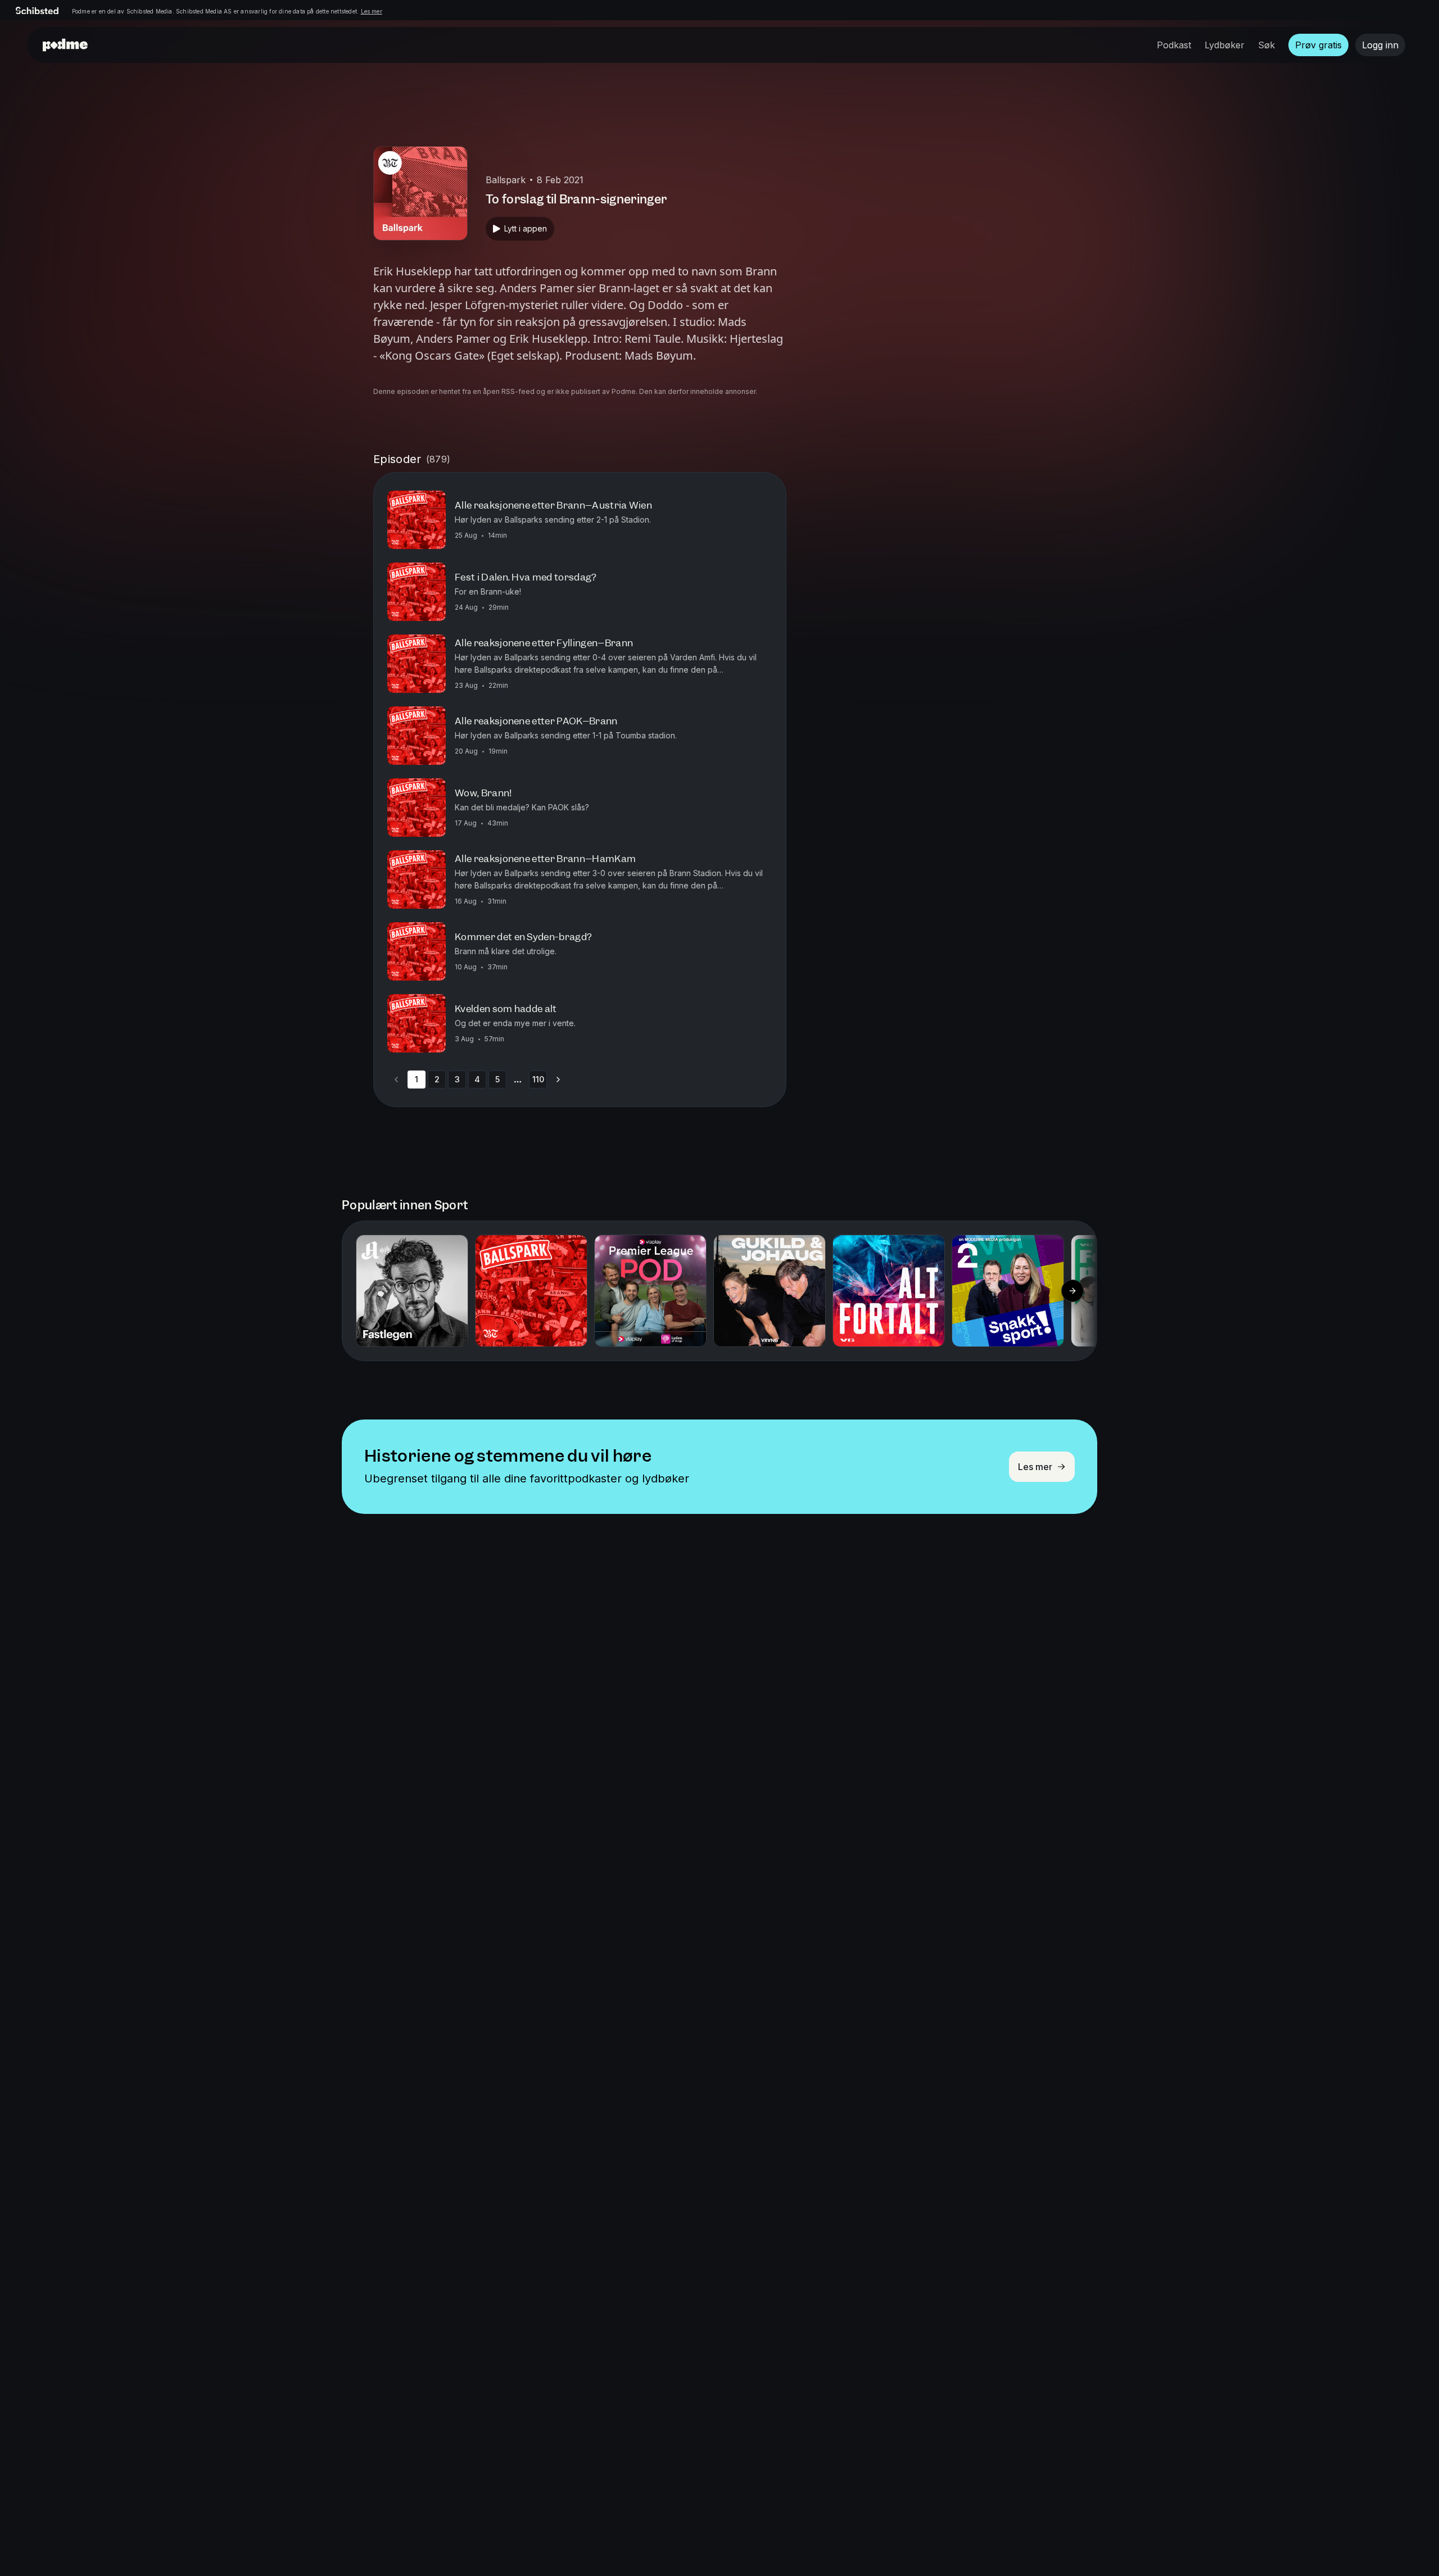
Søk (1266, 45)
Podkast (1174, 45)
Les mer (372, 11)
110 (538, 1079)
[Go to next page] (558, 1080)
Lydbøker (1225, 45)
